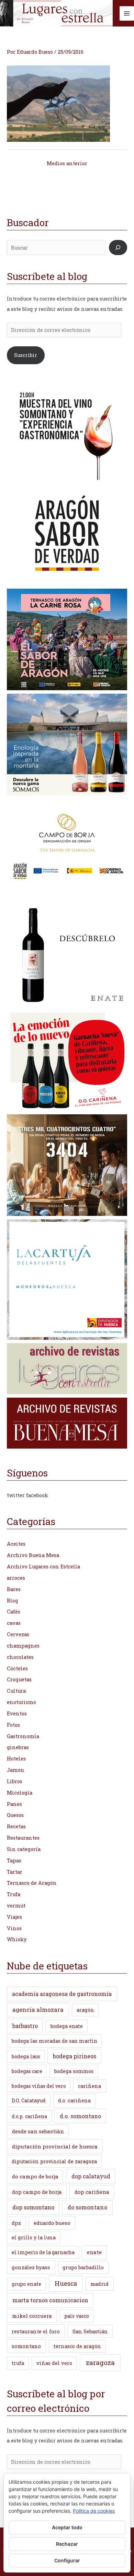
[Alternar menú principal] (127, 13)
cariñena (90, 2086)
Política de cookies (94, 2511)
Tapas (14, 1860)
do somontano (87, 2207)
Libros (15, 1781)
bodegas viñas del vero (39, 2086)
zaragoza (100, 2362)
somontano (26, 2346)
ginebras (18, 1747)
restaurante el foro (36, 2331)
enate (94, 2252)
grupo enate (26, 2284)
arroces (16, 1578)
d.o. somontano (80, 2116)
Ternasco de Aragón (32, 1883)
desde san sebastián (38, 2131)
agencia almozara (38, 2010)
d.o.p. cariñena (29, 2116)
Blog (13, 1601)
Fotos (13, 1725)
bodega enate (67, 2026)
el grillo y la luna (34, 2237)
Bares (14, 1589)
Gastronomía (23, 1736)
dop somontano (33, 2207)
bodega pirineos (75, 2056)
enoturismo (21, 1702)
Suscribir (26, 355)
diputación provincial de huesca (55, 2146)
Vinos (14, 1928)
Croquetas (19, 1679)
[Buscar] (118, 248)
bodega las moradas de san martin (54, 2041)
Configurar (67, 2560)
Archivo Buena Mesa (33, 1555)
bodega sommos (74, 2071)
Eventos (17, 1713)
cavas (14, 1623)
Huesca (66, 2283)
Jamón (16, 1770)
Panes (14, 1804)
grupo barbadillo (83, 2267)
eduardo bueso (52, 2223)
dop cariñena (92, 2192)
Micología (20, 1793)
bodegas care (27, 2071)
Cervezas (18, 1634)
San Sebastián (90, 2331)
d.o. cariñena (74, 2100)
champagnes (23, 1646)
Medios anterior (67, 163)
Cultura (16, 1691)
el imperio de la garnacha (43, 2252)
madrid (99, 2284)
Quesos (15, 1815)
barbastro (25, 2026)
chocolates (20, 1657)
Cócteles (17, 1668)
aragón (85, 2010)
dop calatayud (91, 2176)
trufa (18, 2363)
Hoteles (16, 1759)
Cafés (14, 1612)
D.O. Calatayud (29, 2100)
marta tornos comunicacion (50, 2300)
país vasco (77, 2316)
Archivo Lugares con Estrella (43, 1566)
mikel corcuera (32, 2316)
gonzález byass (31, 2267)
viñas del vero (54, 2363)
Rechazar (67, 2544)
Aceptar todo (67, 2527)
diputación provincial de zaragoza (54, 2161)
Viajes (14, 1917)
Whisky (17, 1939)
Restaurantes (23, 1838)
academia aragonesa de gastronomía (62, 1994)
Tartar (15, 1872)
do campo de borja (35, 2176)
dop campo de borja (37, 2192)
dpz (16, 2223)
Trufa (14, 1894)
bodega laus (26, 2056)
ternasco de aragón (77, 2346)
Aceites (16, 1544)
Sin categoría (24, 1849)
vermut (16, 1906)
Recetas (16, 1826)
